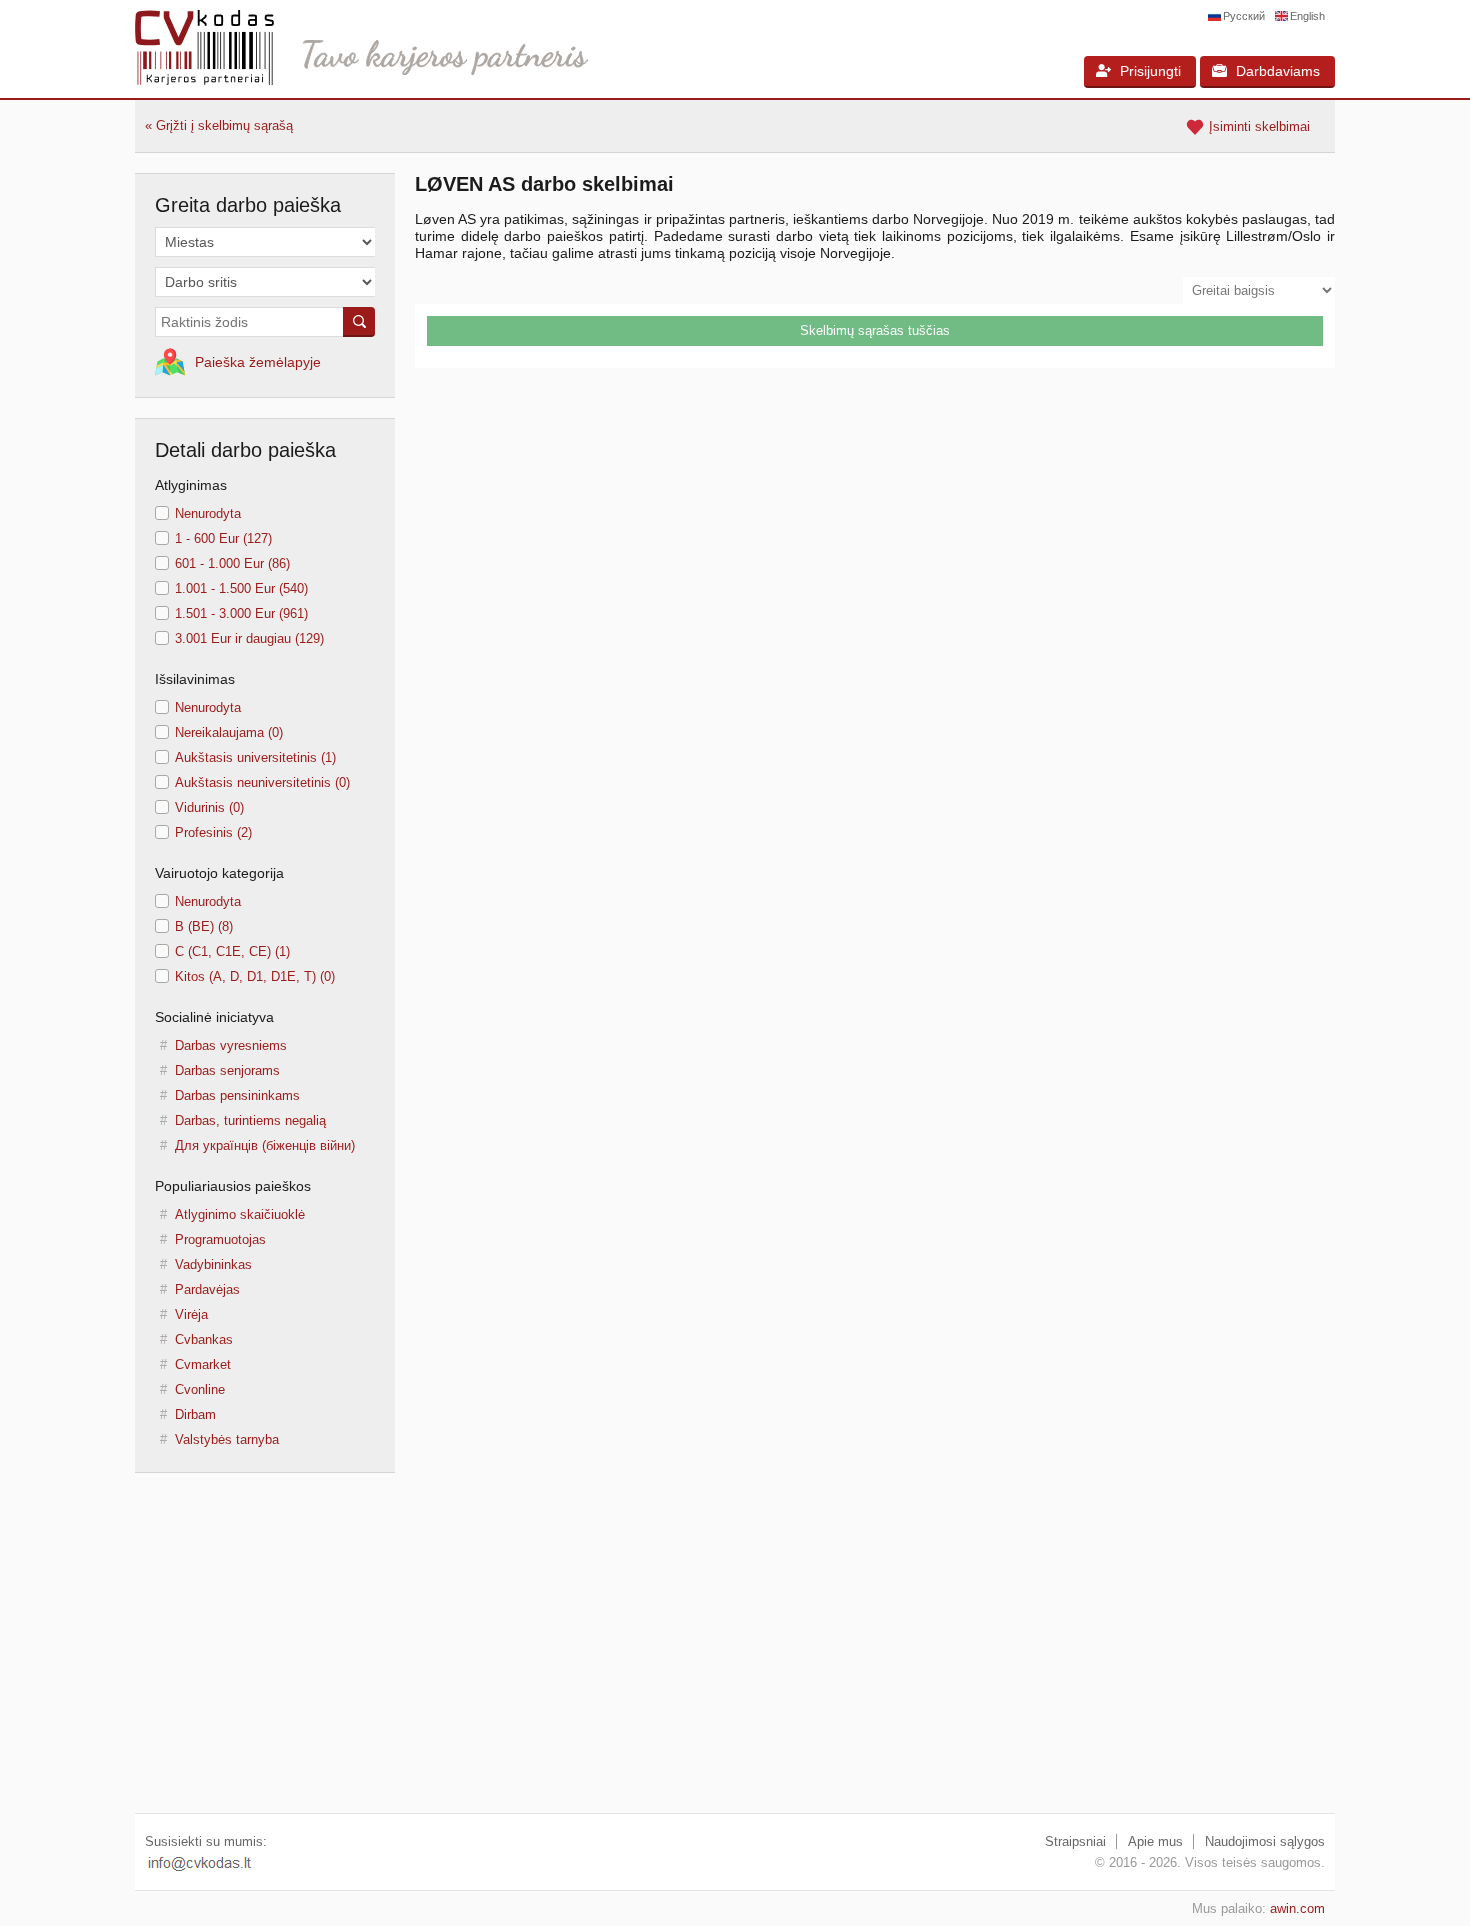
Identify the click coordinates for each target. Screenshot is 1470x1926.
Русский (1244, 16)
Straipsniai (1075, 1841)
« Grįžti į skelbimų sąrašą (219, 125)
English (1307, 16)
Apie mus (1155, 1841)
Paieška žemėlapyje (258, 362)
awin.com (1297, 1908)
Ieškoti (359, 322)
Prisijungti (1150, 71)
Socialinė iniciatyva (214, 1017)
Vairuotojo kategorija (219, 873)
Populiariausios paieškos (233, 1186)
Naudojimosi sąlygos (1265, 1841)
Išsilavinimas (195, 679)
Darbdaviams (1278, 71)
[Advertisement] (735, 1653)
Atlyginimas (191, 485)
